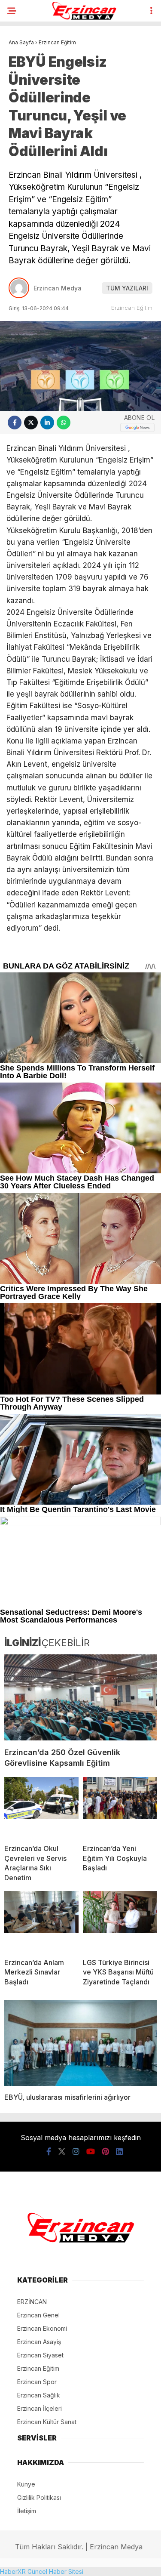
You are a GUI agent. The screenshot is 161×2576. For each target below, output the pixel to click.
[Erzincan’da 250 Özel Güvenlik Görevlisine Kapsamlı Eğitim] (80, 1697)
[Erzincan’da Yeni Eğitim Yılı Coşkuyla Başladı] (120, 1807)
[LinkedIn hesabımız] (119, 2152)
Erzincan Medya (58, 288)
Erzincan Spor (37, 2382)
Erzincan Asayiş (39, 2342)
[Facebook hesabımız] (49, 2152)
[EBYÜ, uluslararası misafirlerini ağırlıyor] (80, 2043)
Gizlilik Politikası (39, 2497)
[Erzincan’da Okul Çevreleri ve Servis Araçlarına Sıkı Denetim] (41, 1807)
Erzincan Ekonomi (42, 2328)
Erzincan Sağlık (39, 2395)
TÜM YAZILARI (127, 288)
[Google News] (137, 427)
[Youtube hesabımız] (91, 2152)
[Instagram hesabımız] (76, 2152)
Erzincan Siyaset (40, 2355)
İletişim (27, 2511)
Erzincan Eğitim (132, 308)
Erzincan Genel (38, 2315)
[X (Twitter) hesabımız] (62, 2152)
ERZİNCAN (32, 2302)
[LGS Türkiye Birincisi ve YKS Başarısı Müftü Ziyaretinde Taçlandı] (120, 1921)
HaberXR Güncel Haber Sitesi (42, 2571)
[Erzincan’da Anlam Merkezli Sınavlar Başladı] (41, 1921)
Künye (26, 2484)
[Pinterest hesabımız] (105, 2152)
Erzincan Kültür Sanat (47, 2422)
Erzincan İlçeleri (39, 2408)
